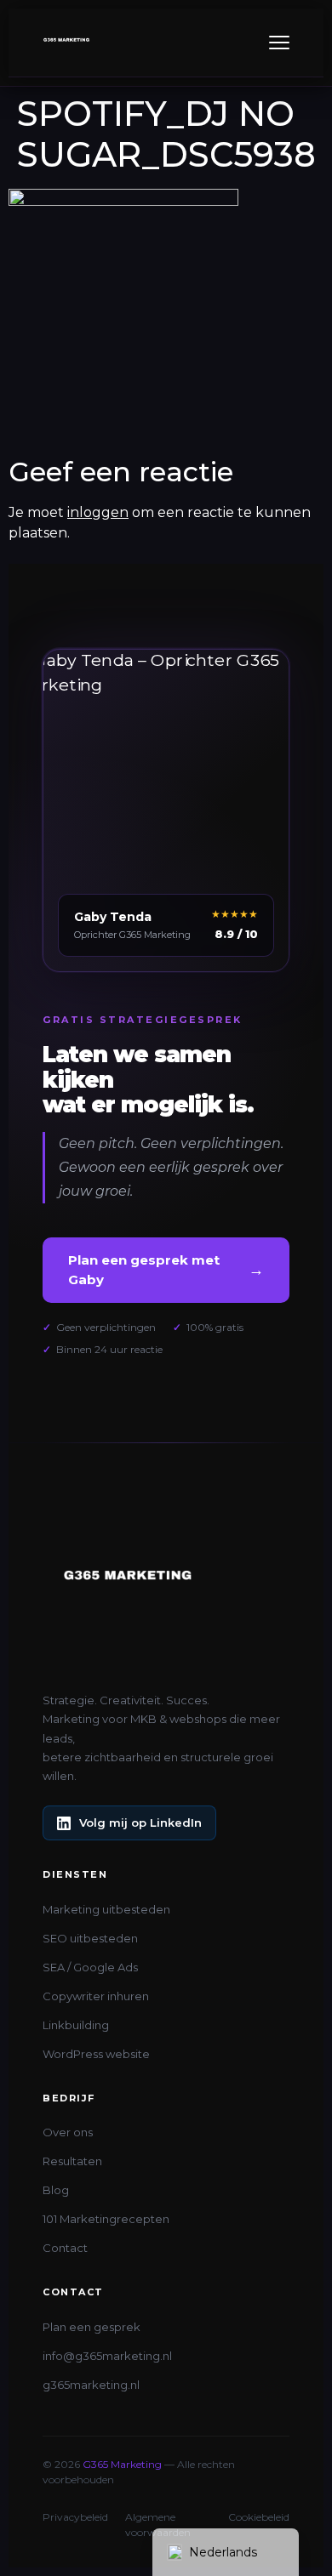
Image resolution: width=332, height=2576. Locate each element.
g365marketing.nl (91, 2385)
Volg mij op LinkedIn (140, 1823)
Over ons (68, 2132)
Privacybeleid (75, 2517)
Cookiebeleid (259, 2517)
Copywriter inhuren (96, 1996)
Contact (65, 2248)
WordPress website (96, 2054)
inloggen (98, 512)
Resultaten (72, 2161)
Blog (56, 2190)
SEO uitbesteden (90, 1938)
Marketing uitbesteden (106, 1909)
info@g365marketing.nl (107, 2356)
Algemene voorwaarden (158, 2525)
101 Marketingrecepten (106, 2219)
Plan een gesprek (92, 2327)
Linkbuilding (76, 2025)
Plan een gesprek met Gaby (166, 1270)
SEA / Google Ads (90, 1967)
